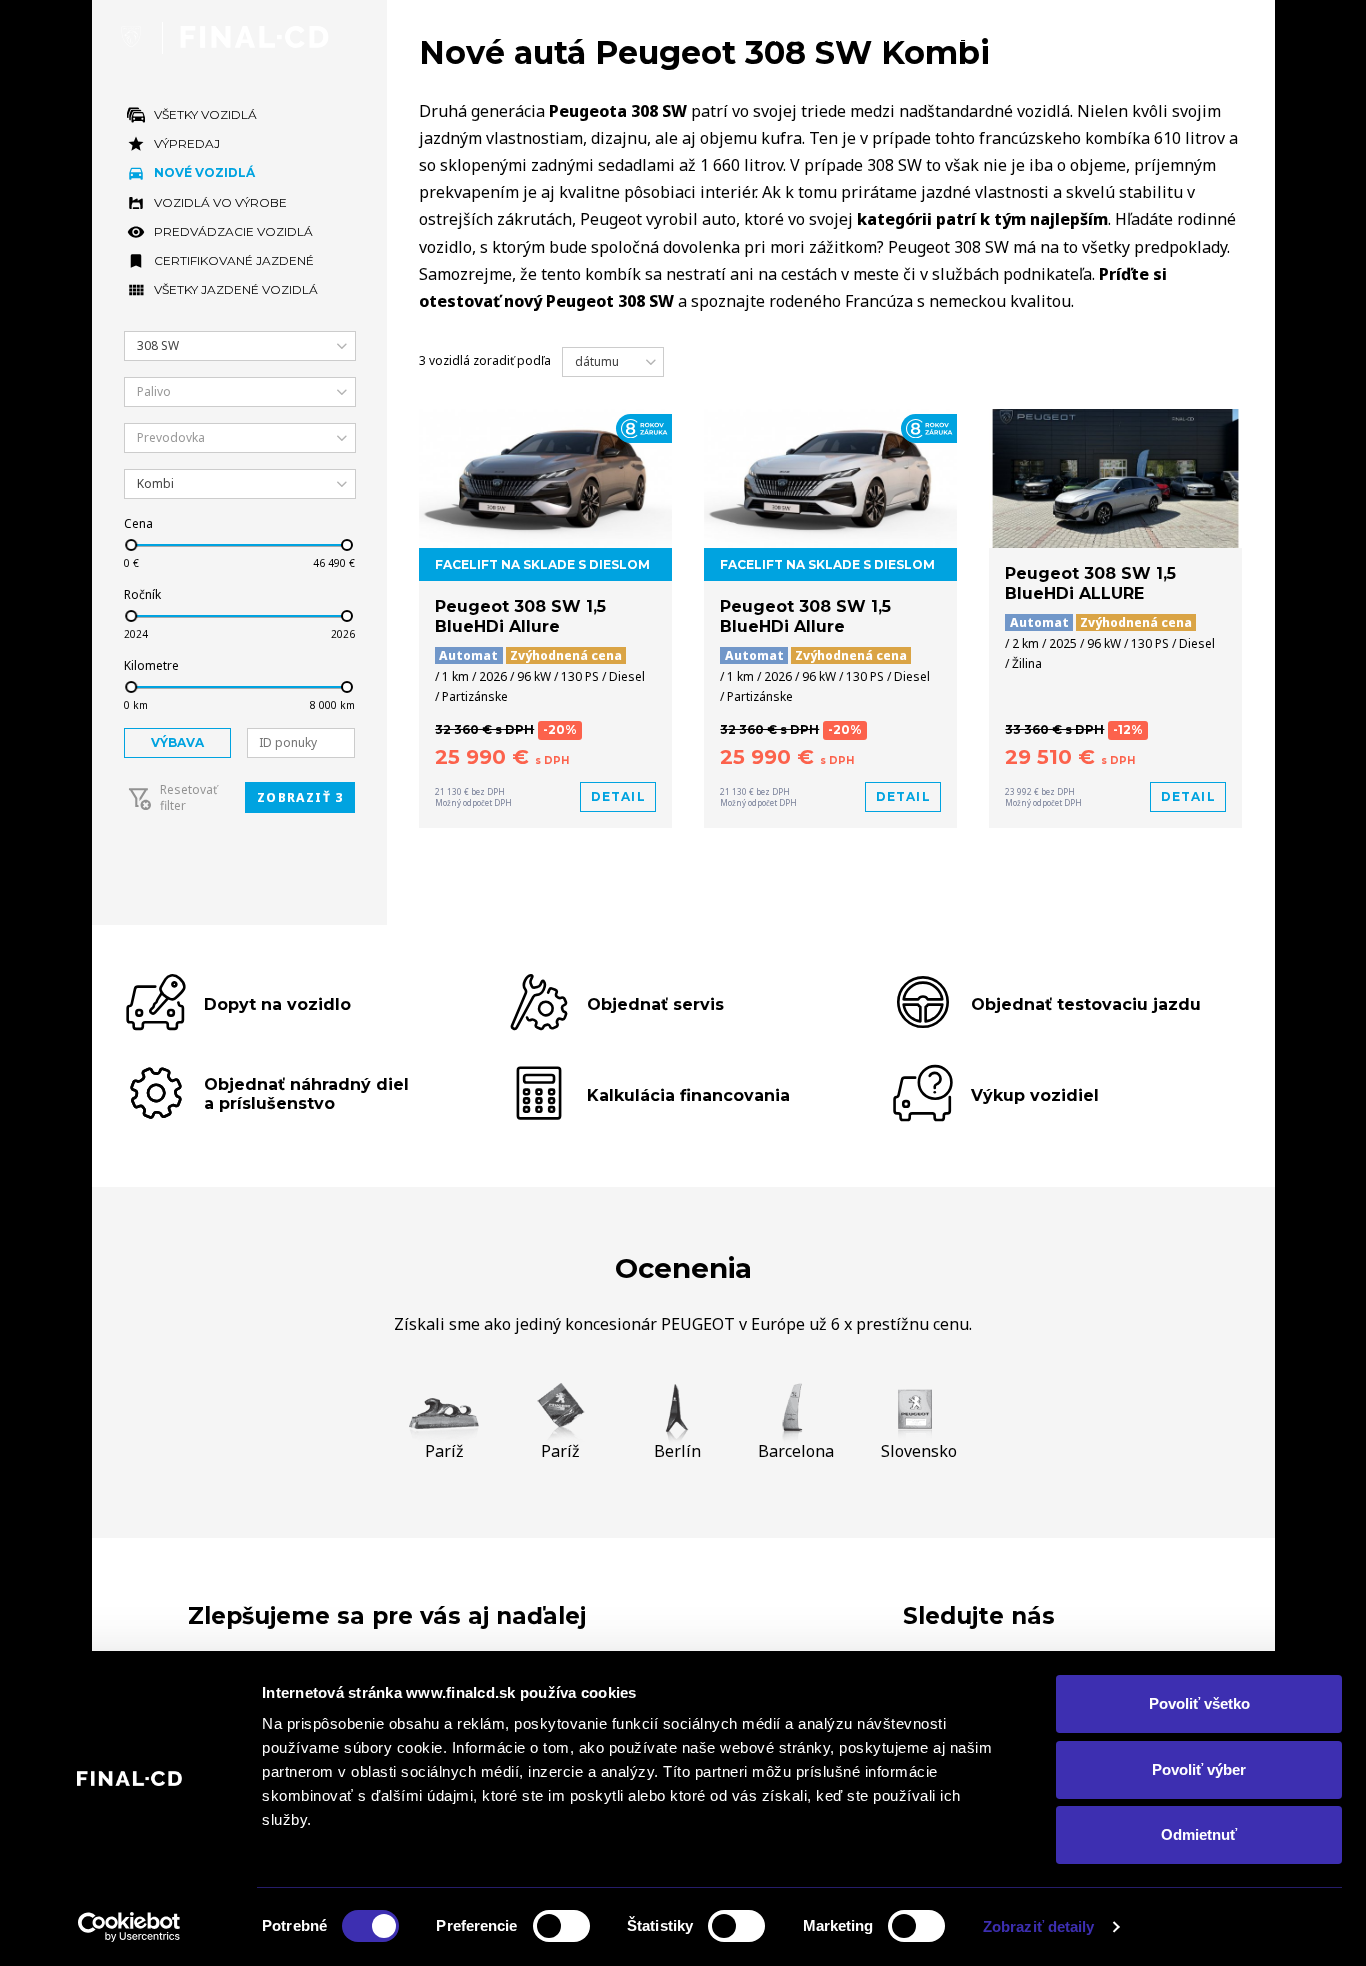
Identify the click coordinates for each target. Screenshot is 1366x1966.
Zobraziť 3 (300, 797)
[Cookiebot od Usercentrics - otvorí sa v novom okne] (129, 1927)
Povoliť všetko (1199, 1703)
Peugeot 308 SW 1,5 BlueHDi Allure (520, 617)
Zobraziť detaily (1039, 1926)
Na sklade (922, 36)
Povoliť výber (1199, 1769)
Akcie (1025, 36)
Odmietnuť (1199, 1834)
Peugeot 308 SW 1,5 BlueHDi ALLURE (1090, 584)
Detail (618, 796)
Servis (1110, 36)
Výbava (177, 742)
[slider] (130, 545)
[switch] (561, 1926)
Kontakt (1211, 36)
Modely (808, 36)
